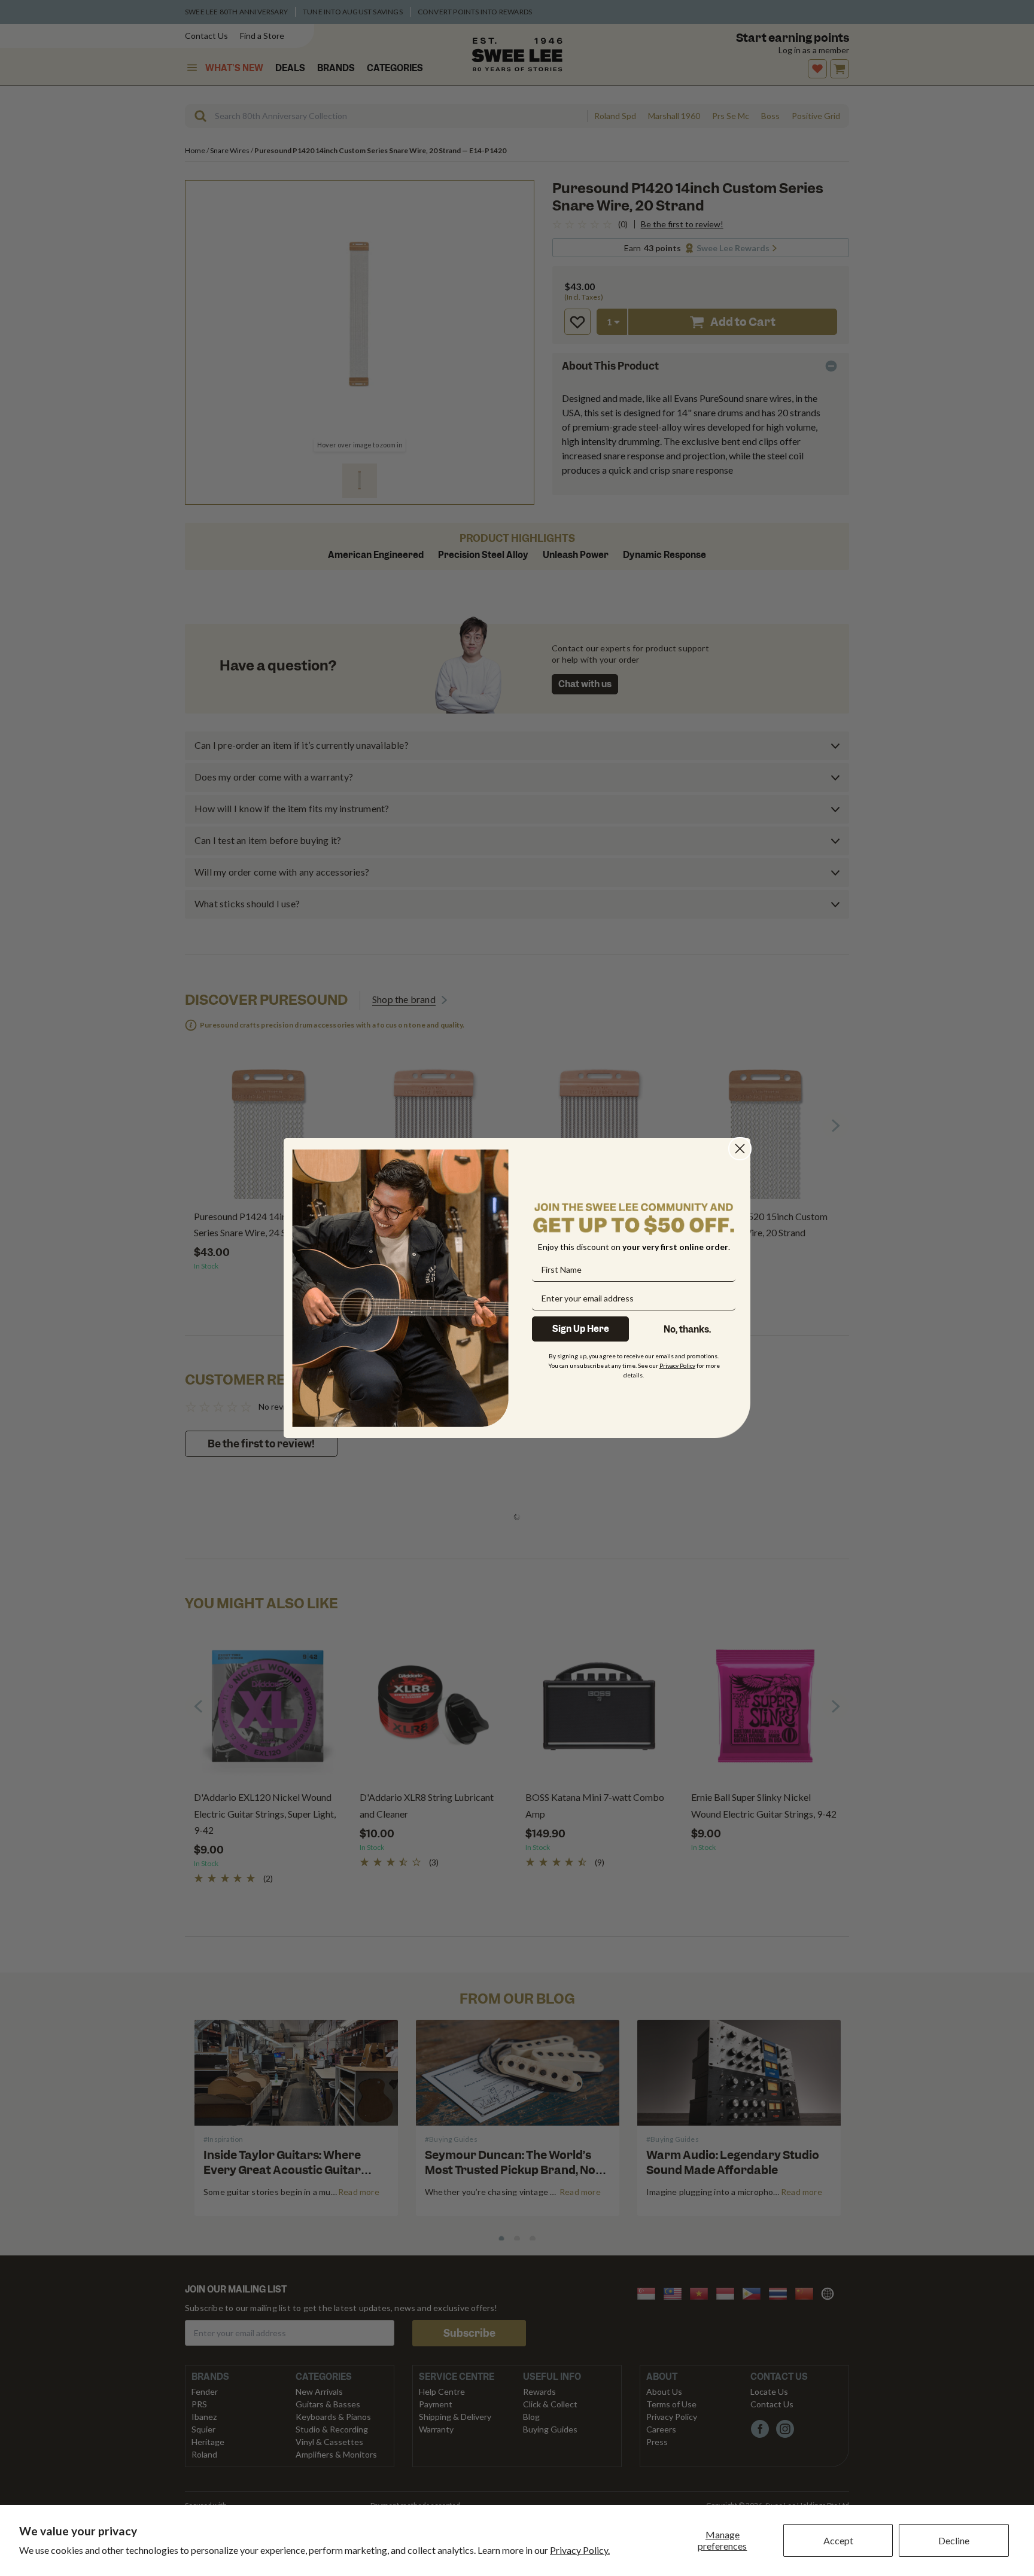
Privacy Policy (677, 1365)
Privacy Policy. (580, 2550)
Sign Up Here (581, 1329)
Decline (954, 2540)
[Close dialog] (740, 1149)
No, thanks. (687, 1330)
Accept (838, 2540)
